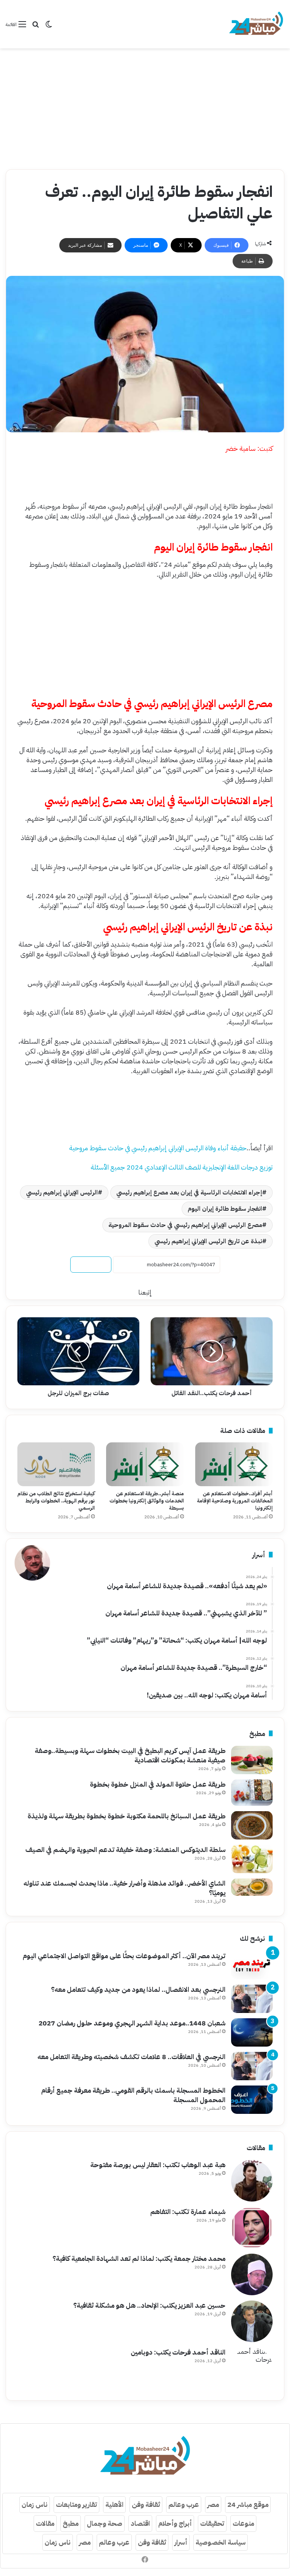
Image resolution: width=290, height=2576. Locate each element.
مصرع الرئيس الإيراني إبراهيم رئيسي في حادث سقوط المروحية (185, 1225)
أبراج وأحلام (175, 2523)
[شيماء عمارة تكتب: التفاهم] (252, 2228)
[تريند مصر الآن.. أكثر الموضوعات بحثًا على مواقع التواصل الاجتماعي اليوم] (252, 1965)
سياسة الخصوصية (221, 2542)
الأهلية (114, 2504)
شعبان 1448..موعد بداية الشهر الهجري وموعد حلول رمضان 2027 (132, 2023)
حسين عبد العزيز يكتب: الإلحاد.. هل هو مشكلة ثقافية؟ (149, 2305)
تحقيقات (212, 2523)
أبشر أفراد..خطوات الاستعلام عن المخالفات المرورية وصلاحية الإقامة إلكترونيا (235, 1501)
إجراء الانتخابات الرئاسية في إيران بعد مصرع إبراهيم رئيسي (189, 1193)
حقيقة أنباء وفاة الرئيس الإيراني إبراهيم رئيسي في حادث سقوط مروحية (158, 1148)
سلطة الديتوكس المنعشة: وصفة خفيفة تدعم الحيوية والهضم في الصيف (125, 1850)
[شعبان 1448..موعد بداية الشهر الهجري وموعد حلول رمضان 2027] (252, 2032)
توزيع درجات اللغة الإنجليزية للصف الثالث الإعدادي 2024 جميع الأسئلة (182, 1167)
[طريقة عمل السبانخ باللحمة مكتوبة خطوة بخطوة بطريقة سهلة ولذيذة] (252, 1825)
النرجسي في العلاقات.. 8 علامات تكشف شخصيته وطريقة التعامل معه (131, 2057)
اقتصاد (140, 2523)
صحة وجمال (105, 2523)
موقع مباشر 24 (248, 2504)
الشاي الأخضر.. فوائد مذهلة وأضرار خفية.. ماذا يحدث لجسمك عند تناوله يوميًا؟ (124, 1888)
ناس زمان (35, 2504)
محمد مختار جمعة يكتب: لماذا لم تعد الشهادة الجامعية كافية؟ (139, 2258)
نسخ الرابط (91, 1265)
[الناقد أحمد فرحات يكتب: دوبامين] (252, 2368)
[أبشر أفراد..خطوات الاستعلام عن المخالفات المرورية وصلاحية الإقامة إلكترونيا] (234, 1464)
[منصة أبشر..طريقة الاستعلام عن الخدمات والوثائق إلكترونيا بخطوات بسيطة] (145, 1464)
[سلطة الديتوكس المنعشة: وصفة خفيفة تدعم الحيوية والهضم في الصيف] (252, 1859)
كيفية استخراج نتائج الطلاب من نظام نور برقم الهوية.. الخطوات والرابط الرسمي (56, 1501)
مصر (213, 2504)
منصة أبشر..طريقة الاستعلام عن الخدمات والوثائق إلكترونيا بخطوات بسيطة (147, 1501)
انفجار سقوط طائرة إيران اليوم (225, 1209)
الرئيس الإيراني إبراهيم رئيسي (62, 1193)
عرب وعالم (184, 2504)
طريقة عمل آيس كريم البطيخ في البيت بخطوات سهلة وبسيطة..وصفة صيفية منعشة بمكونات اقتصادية (130, 1755)
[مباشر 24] (256, 24)
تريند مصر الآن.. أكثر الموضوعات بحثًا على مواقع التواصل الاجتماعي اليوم (124, 1956)
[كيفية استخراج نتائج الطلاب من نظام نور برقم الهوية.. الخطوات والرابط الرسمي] (56, 1464)
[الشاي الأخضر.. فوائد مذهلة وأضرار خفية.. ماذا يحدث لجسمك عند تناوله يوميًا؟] (252, 1887)
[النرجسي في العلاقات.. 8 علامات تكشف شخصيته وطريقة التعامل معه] (252, 2066)
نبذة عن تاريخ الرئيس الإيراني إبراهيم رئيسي (208, 1241)
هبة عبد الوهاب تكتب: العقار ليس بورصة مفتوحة (158, 2165)
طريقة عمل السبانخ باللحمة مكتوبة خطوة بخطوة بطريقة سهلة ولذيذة (126, 1816)
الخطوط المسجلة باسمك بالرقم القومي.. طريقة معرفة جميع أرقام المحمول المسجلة (133, 2095)
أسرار (181, 2542)
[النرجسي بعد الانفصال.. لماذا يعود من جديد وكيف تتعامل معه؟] (252, 1999)
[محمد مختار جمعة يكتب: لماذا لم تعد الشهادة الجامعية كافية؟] (252, 2274)
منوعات (243, 2523)
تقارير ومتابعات (76, 2504)
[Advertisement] (145, 109)
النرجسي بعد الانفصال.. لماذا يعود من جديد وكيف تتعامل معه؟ (138, 1989)
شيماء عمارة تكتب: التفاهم (188, 2212)
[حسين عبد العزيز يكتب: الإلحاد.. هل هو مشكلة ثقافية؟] (252, 2321)
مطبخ (71, 2523)
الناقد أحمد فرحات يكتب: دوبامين (178, 2352)
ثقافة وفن (146, 2504)
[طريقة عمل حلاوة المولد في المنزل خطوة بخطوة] (252, 1793)
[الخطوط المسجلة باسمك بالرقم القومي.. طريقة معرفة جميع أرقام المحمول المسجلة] (252, 2100)
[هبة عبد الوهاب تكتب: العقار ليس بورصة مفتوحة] (252, 2181)
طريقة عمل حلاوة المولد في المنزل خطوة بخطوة (158, 1784)
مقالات (45, 2523)
